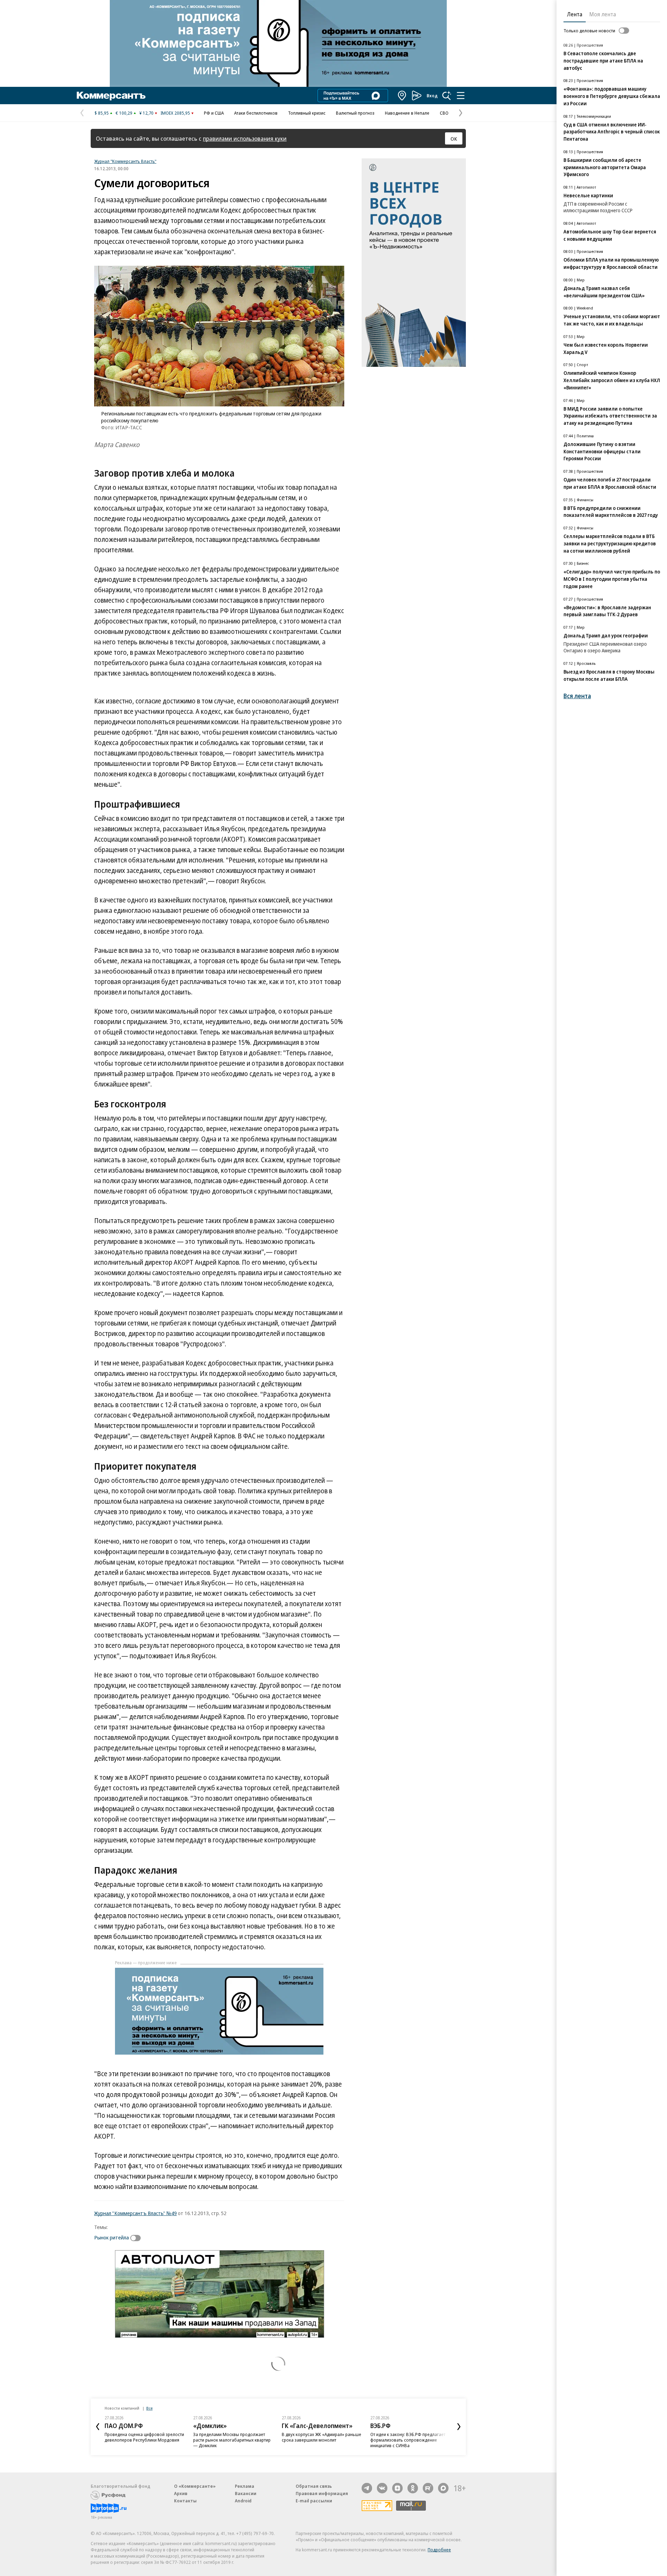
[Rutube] (428, 2488)
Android (243, 2501)
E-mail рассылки (314, 2501)
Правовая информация (322, 2493)
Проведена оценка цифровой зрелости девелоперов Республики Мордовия (144, 2437)
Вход (432, 96)
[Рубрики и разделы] (461, 96)
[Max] (443, 2488)
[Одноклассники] (413, 2488)
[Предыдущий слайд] (98, 2427)
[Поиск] (447, 96)
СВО (444, 113)
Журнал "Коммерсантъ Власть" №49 (135, 2213)
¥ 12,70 (146, 113)
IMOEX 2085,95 (175, 113)
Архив (181, 2493)
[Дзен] (397, 2488)
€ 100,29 (124, 113)
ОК (454, 139)
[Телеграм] (367, 2488)
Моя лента (603, 14)
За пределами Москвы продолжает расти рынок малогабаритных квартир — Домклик (232, 2440)
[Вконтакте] (382, 2488)
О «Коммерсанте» (195, 2486)
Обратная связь (314, 2486)
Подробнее (439, 2550)
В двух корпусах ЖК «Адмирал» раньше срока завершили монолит (322, 2437)
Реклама (245, 2486)
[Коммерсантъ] (111, 96)
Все (149, 2408)
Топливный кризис (307, 113)
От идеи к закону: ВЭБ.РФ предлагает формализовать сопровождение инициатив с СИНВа (408, 2440)
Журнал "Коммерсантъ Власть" (125, 161)
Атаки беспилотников (256, 113)
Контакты (185, 2501)
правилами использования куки (245, 138)
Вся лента (577, 696)
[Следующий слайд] (459, 2427)
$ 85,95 (102, 113)
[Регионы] (402, 96)
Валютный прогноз (355, 113)
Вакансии (246, 2493)
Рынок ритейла (112, 2237)
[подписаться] (137, 2238)
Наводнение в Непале (407, 113)
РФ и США (214, 113)
